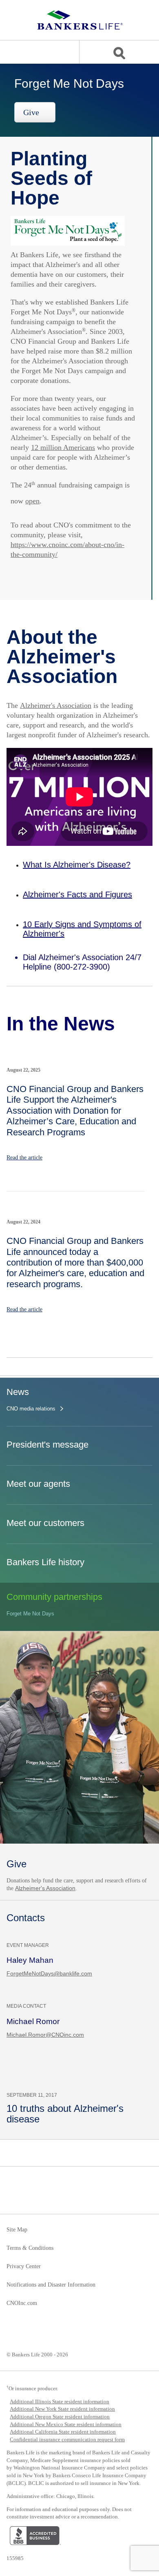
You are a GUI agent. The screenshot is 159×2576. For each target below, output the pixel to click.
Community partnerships (54, 1597)
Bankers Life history (45, 1562)
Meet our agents (38, 1484)
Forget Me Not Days (30, 1614)
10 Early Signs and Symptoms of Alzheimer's (82, 929)
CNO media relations (31, 1409)
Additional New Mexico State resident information (66, 2424)
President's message (47, 1445)
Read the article (24, 1158)
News (18, 1392)
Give (32, 112)
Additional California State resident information (63, 2432)
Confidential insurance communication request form (67, 2439)
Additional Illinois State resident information (60, 2401)
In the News (61, 1024)
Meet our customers (45, 1523)
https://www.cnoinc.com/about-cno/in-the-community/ (67, 549)
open (32, 501)
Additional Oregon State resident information (60, 2417)
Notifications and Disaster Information (51, 2285)
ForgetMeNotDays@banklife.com (49, 1973)
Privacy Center (24, 2267)
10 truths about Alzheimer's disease (65, 2114)
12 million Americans (63, 447)
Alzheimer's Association (56, 705)
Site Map (17, 2230)
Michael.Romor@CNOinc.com (45, 2035)
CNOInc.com (22, 2303)
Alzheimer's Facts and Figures (77, 894)
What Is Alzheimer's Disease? (77, 865)
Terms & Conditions (30, 2248)
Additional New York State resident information (62, 2409)
